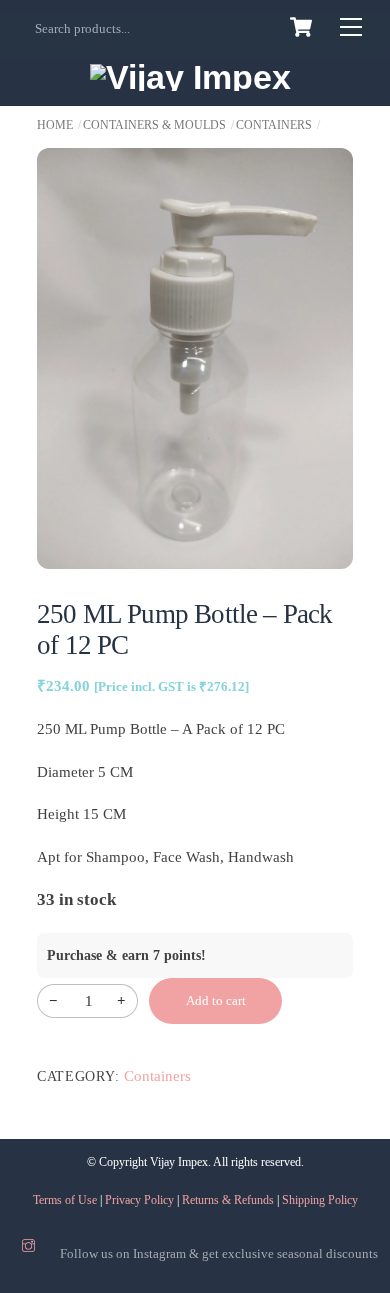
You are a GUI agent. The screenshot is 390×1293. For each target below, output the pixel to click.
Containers (274, 125)
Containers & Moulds (154, 125)
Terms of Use (65, 1200)
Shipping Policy (320, 1200)
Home (55, 125)
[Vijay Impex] (190, 77)
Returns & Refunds (228, 1200)
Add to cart (216, 1000)
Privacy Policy (139, 1200)
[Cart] (301, 27)
